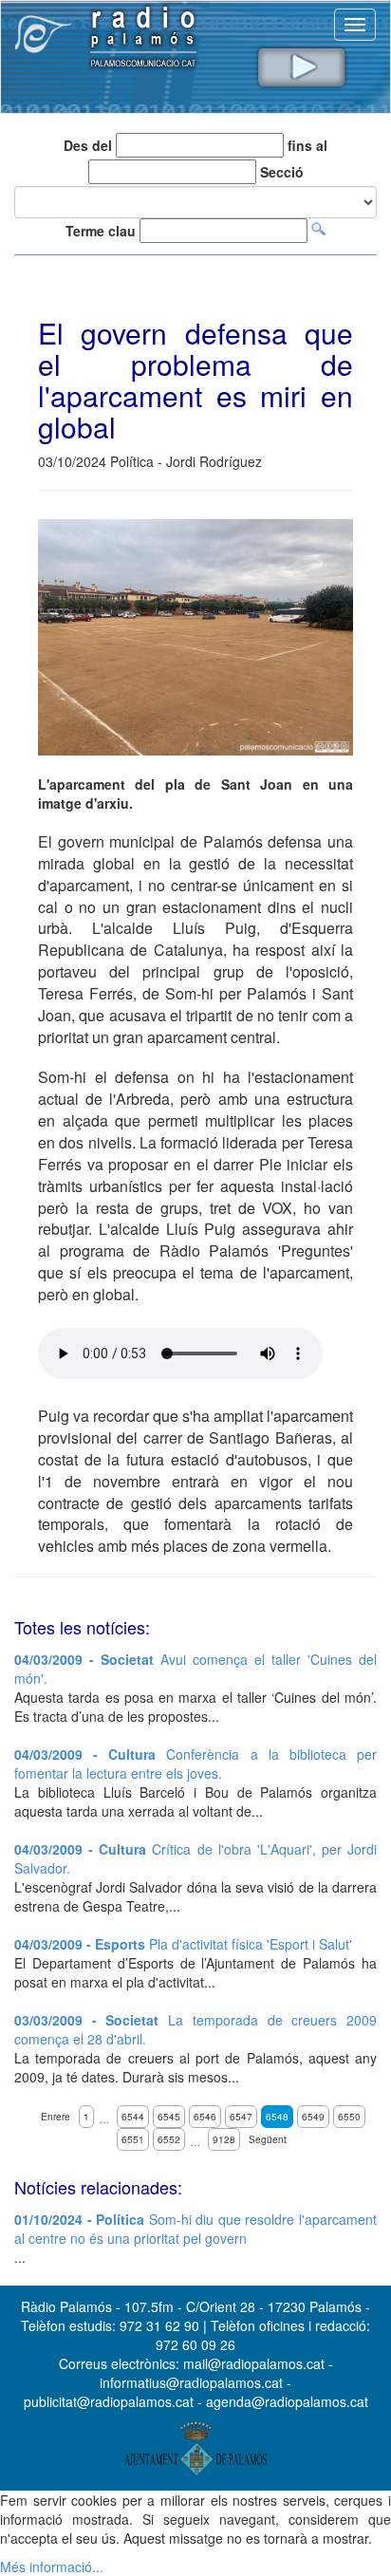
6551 (133, 2139)
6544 (133, 2117)
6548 (277, 2117)
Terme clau (101, 231)
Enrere (56, 2117)
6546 (205, 2117)
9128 (224, 2139)
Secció (282, 172)
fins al (307, 145)
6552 (169, 2139)
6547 (241, 2117)
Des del (88, 145)
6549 (313, 2117)
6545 (169, 2117)
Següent (268, 2139)
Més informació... (52, 2567)
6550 (349, 2117)
